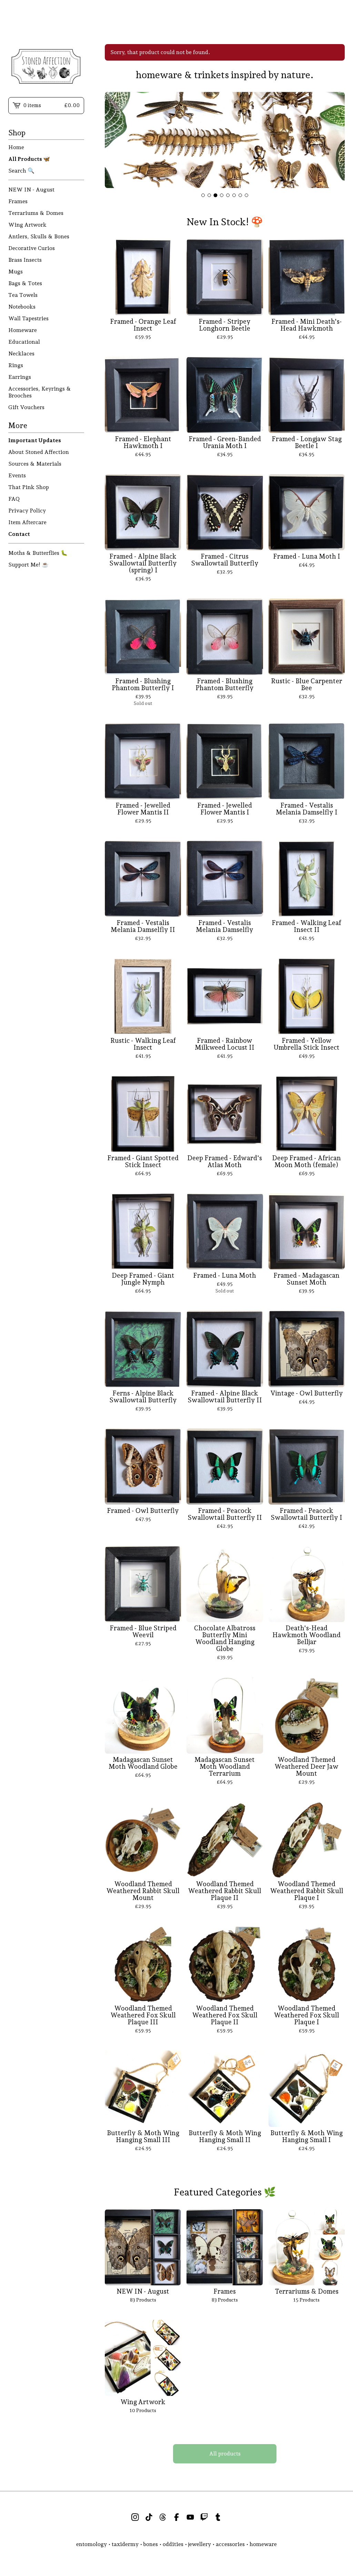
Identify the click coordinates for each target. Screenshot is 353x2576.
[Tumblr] (218, 2517)
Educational (24, 342)
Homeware (23, 330)
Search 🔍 (21, 171)
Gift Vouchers (26, 407)
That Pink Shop (29, 487)
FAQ (14, 499)
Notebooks (22, 307)
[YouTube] (190, 2517)
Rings (16, 365)
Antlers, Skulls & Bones (39, 236)
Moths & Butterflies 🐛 (38, 553)
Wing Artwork (27, 225)
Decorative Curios (32, 248)
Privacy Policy (27, 511)
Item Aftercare (27, 522)
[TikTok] (149, 2517)
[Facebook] (176, 2517)
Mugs (16, 272)
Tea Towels (23, 295)
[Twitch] (204, 2517)
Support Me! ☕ (28, 565)
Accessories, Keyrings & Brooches (40, 392)
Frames (18, 201)
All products (225, 2454)
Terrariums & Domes (36, 213)
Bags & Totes (25, 283)
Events (17, 475)
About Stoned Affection (39, 452)
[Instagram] (135, 2517)
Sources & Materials (35, 464)
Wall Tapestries (28, 318)
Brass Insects (25, 260)
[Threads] (163, 2517)
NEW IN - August (31, 190)
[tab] (203, 195)
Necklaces (21, 354)
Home (16, 147)
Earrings (20, 377)
